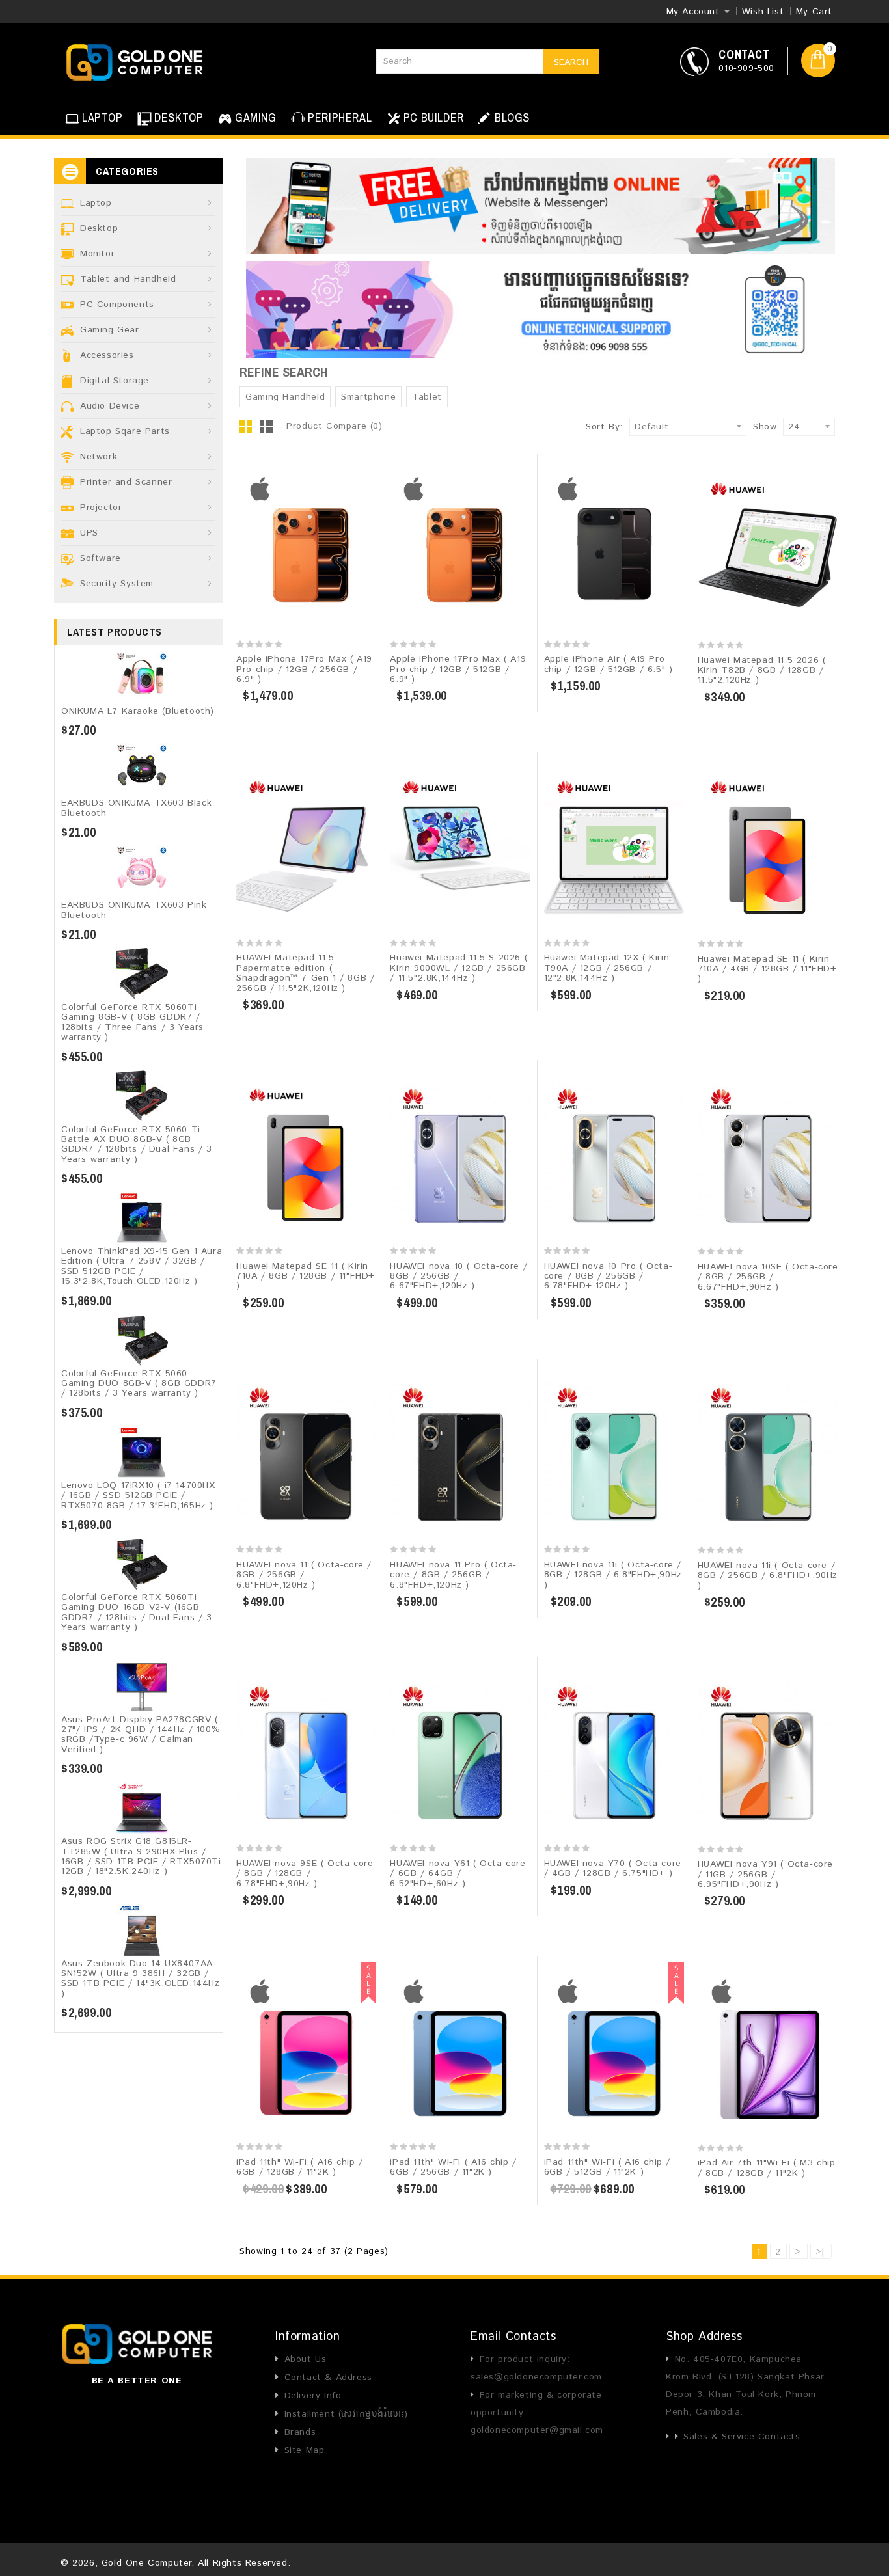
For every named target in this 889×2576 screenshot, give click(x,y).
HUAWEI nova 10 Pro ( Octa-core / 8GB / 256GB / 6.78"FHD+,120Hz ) (609, 1276)
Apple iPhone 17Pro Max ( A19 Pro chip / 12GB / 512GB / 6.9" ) (458, 669)
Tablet (427, 397)
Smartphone (368, 397)
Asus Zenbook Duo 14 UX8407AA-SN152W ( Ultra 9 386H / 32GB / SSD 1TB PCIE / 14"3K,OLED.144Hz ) (141, 1979)
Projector (101, 508)
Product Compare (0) (334, 426)
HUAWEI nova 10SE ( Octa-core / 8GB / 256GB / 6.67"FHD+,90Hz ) (768, 1277)
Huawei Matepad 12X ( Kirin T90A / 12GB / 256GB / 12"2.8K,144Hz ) (607, 968)
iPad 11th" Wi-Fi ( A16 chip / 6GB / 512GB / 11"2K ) (607, 2167)
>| (820, 2252)
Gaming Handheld (285, 397)
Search (571, 62)
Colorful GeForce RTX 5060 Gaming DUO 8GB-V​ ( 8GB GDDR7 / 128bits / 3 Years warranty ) (139, 1384)
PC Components (117, 305)
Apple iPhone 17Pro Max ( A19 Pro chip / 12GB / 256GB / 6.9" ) (304, 669)
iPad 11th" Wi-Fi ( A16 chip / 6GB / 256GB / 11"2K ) (453, 2167)
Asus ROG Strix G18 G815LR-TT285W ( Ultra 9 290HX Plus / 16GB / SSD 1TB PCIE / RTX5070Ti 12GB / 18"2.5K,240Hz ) (141, 1856)
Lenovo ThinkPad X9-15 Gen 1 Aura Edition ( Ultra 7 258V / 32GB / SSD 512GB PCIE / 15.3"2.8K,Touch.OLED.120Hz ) (142, 1266)
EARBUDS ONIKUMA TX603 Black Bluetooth (136, 808)
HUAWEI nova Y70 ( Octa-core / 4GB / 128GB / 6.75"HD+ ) (613, 1868)
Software (101, 558)
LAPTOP (103, 117)
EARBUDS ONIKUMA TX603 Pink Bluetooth (134, 910)
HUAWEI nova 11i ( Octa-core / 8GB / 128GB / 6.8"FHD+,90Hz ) (613, 1575)
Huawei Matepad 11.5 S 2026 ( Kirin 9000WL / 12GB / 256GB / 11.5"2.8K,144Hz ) (458, 968)
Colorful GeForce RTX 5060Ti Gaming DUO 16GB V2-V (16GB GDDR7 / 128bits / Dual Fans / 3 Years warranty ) (137, 1612)
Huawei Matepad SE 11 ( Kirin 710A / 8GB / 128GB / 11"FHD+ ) (306, 1276)
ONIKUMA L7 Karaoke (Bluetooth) (138, 711)
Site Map (304, 2450)
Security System (117, 584)
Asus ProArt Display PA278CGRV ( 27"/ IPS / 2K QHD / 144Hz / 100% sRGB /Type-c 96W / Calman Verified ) (141, 1735)
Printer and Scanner (126, 482)
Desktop (99, 228)
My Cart (814, 12)
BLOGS (511, 117)
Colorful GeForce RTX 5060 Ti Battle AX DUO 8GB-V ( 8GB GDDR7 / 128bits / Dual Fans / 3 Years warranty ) (137, 1145)
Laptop (96, 203)
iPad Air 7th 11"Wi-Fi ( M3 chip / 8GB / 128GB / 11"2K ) (767, 2168)
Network (99, 457)
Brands (300, 2432)
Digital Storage (115, 381)
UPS (89, 533)
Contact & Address (328, 2378)
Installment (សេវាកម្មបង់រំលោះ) (346, 2414)
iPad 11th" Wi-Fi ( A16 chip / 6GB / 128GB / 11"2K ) (299, 2167)
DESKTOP (179, 117)
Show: (757, 427)
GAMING (256, 117)
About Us (305, 2359)
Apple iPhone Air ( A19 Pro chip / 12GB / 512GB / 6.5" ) (609, 664)
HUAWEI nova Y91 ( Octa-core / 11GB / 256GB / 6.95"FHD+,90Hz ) (765, 1874)
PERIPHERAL (340, 117)
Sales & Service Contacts (742, 2437)
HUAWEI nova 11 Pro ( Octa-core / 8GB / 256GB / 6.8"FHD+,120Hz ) (453, 1575)
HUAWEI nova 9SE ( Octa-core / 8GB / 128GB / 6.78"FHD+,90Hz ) (305, 1874)
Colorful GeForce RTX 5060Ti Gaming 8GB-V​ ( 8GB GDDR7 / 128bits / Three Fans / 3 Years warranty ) (132, 1022)
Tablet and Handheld (128, 279)
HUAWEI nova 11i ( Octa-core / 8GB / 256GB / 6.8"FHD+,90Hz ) (768, 1576)
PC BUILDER (434, 117)
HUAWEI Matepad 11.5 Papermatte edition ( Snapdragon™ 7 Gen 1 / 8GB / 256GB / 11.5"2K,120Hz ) (305, 973)
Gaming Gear (110, 330)
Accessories (107, 355)
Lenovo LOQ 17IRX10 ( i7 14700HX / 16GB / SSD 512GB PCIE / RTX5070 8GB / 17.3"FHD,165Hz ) (138, 1496)
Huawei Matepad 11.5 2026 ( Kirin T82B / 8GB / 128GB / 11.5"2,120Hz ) (762, 671)
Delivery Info (313, 2396)
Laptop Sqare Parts (125, 431)
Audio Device (110, 406)
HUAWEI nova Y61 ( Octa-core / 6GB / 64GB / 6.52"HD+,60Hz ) (458, 1874)
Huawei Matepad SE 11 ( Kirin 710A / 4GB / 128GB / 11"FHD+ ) (767, 969)
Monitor (97, 254)
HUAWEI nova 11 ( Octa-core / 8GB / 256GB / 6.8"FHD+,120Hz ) (304, 1575)
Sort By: (604, 427)
